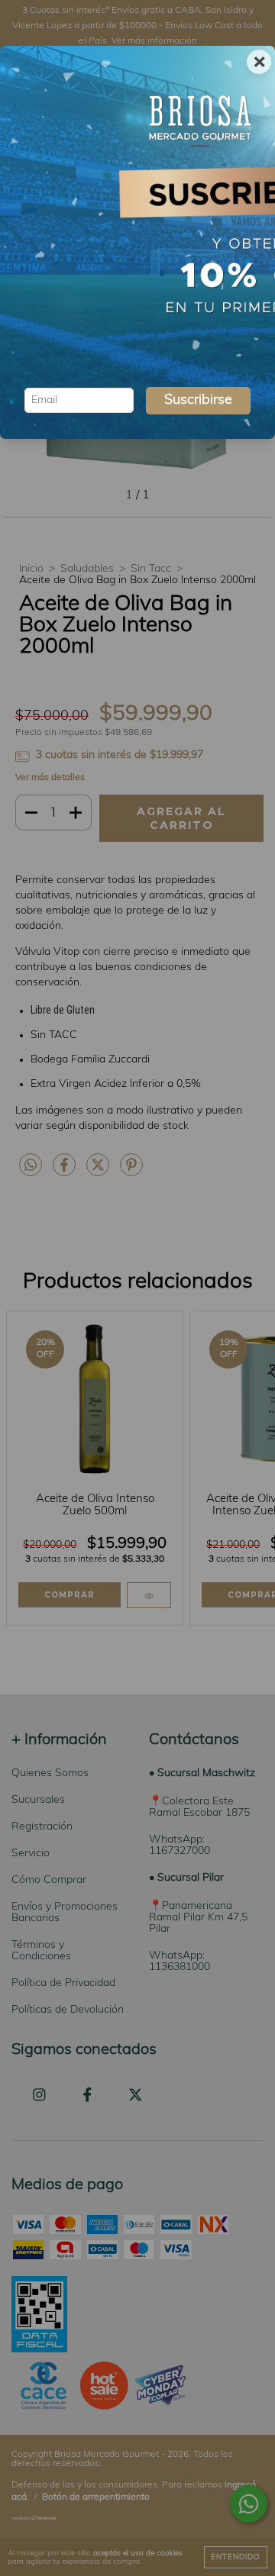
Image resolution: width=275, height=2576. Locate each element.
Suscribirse (198, 401)
